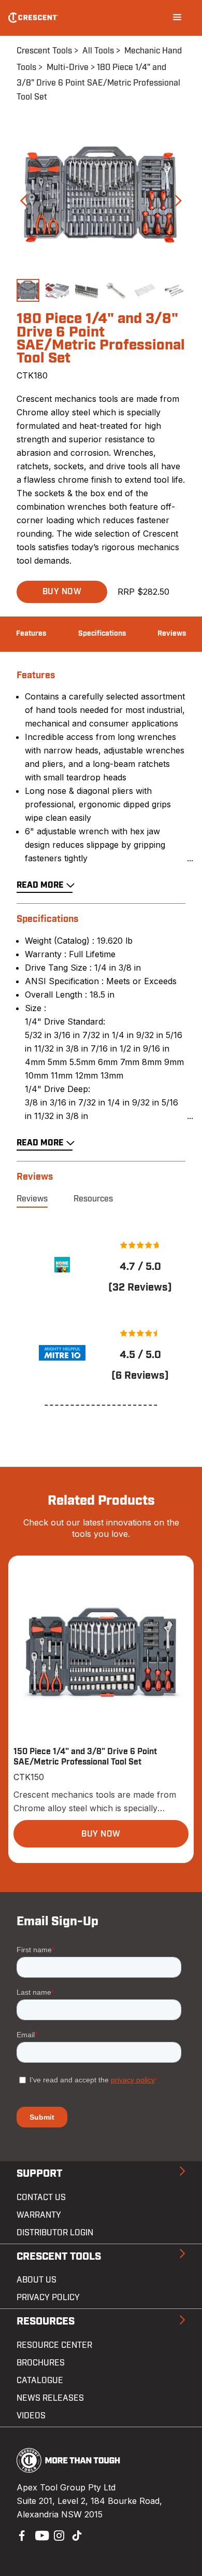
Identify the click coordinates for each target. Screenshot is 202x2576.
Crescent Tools (44, 51)
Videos (31, 2416)
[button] (62, 592)
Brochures (41, 2363)
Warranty (39, 2215)
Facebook (21, 2535)
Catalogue (40, 2381)
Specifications (102, 634)
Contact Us (41, 2197)
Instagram (58, 2535)
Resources (93, 1199)
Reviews (172, 634)
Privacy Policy (48, 2298)
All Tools (98, 51)
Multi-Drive (68, 67)
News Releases (50, 2398)
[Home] (33, 18)
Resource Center (54, 2345)
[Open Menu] (177, 18)
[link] (62, 1265)
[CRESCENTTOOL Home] (69, 2470)
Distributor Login (55, 2233)
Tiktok (77, 2535)
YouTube (39, 2535)
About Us (37, 2280)
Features (31, 634)
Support (39, 2174)
